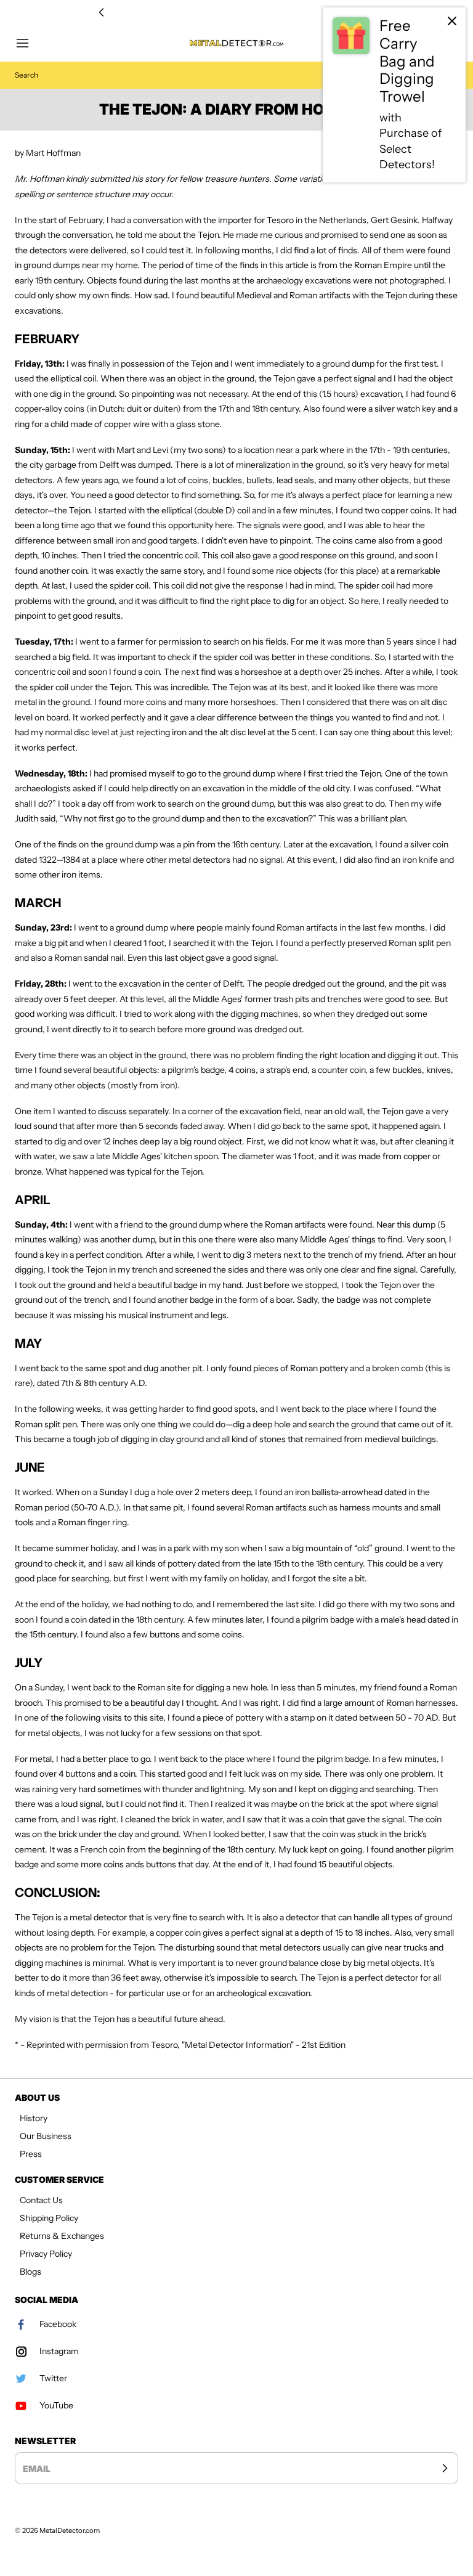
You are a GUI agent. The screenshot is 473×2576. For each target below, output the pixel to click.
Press (31, 2154)
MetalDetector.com (70, 2530)
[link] (394, 95)
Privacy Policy (46, 2254)
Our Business (46, 2136)
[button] (28, 43)
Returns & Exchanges (62, 2236)
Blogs (30, 2272)
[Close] (452, 21)
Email (37, 2468)
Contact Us (41, 2200)
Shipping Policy (49, 2218)
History (34, 2118)
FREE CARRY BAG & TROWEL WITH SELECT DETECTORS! (236, 13)
